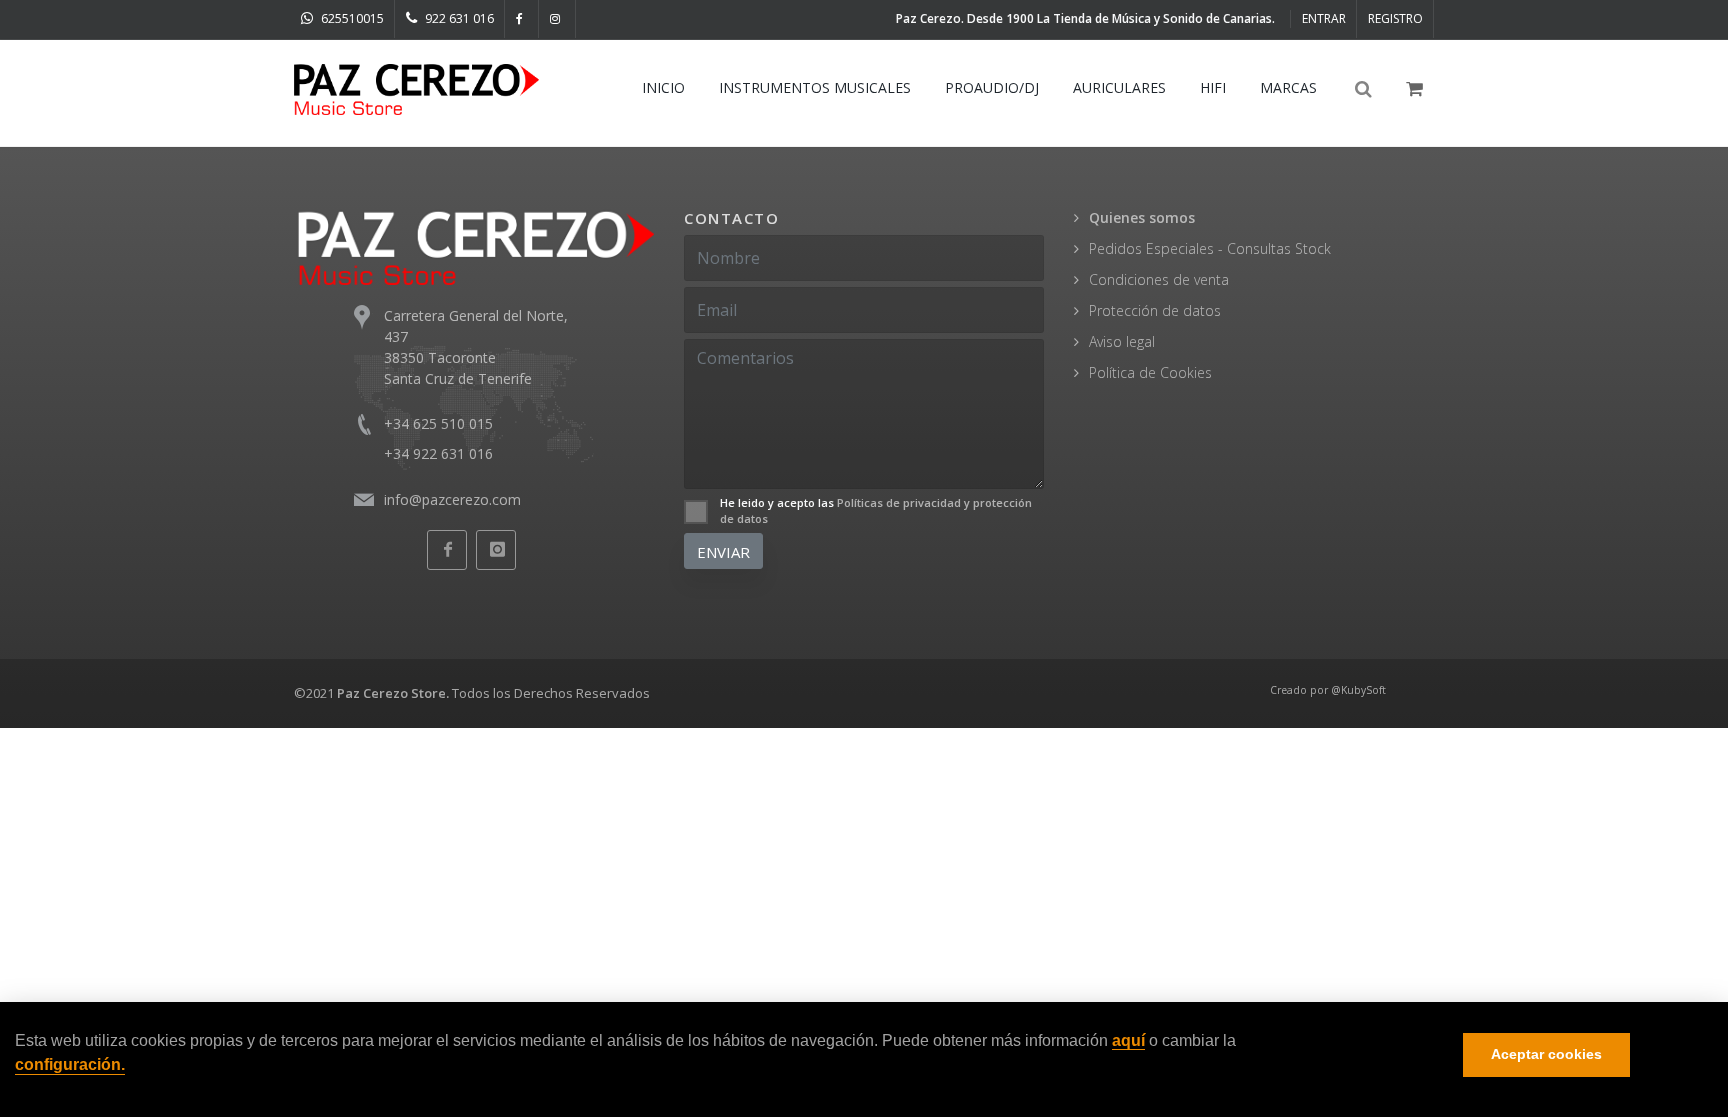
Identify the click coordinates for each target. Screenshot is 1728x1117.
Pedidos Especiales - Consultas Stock (1210, 248)
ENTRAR (1324, 18)
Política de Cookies (1150, 372)
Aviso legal (1122, 341)
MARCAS (1288, 87)
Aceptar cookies (1546, 1055)
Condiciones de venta (1159, 279)
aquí (1128, 1041)
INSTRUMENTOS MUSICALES (815, 87)
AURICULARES (1119, 87)
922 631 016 (458, 18)
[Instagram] (557, 19)
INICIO (663, 87)
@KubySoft (1358, 690)
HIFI (1213, 87)
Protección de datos (1155, 310)
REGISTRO (1395, 18)
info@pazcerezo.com (452, 499)
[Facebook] (522, 19)
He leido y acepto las (876, 511)
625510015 (351, 18)
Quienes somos (1142, 217)
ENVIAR (723, 552)
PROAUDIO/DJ (992, 87)
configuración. (70, 1064)
